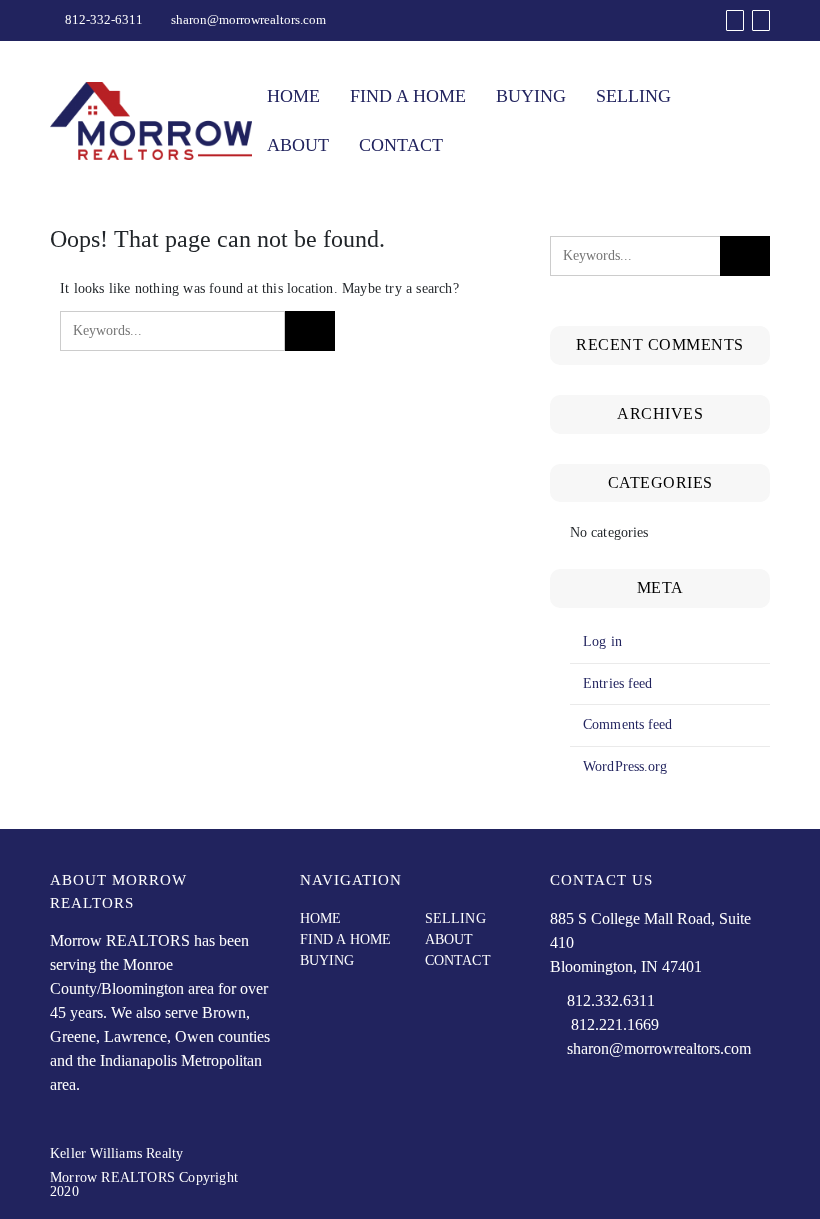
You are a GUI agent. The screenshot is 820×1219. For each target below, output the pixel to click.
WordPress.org (625, 766)
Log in (602, 641)
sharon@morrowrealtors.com (248, 19)
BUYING (531, 96)
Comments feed (627, 724)
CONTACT (401, 145)
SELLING (633, 96)
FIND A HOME (408, 96)
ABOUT (298, 145)
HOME (293, 96)
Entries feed (617, 683)
